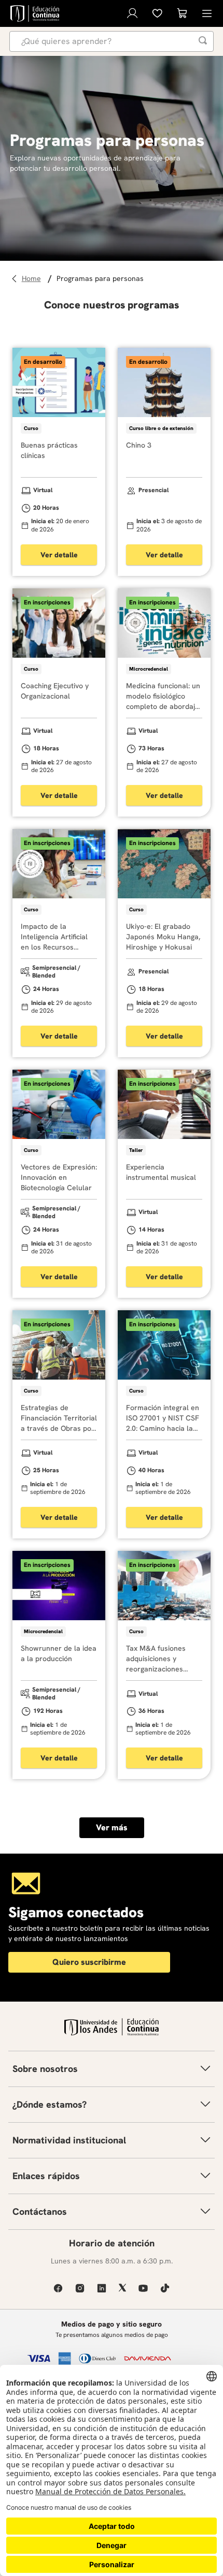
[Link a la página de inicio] (33, 279)
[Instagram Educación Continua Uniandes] (80, 2288)
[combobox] (112, 41)
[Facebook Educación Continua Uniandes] (58, 2288)
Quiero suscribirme (89, 1962)
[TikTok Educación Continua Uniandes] (165, 2288)
